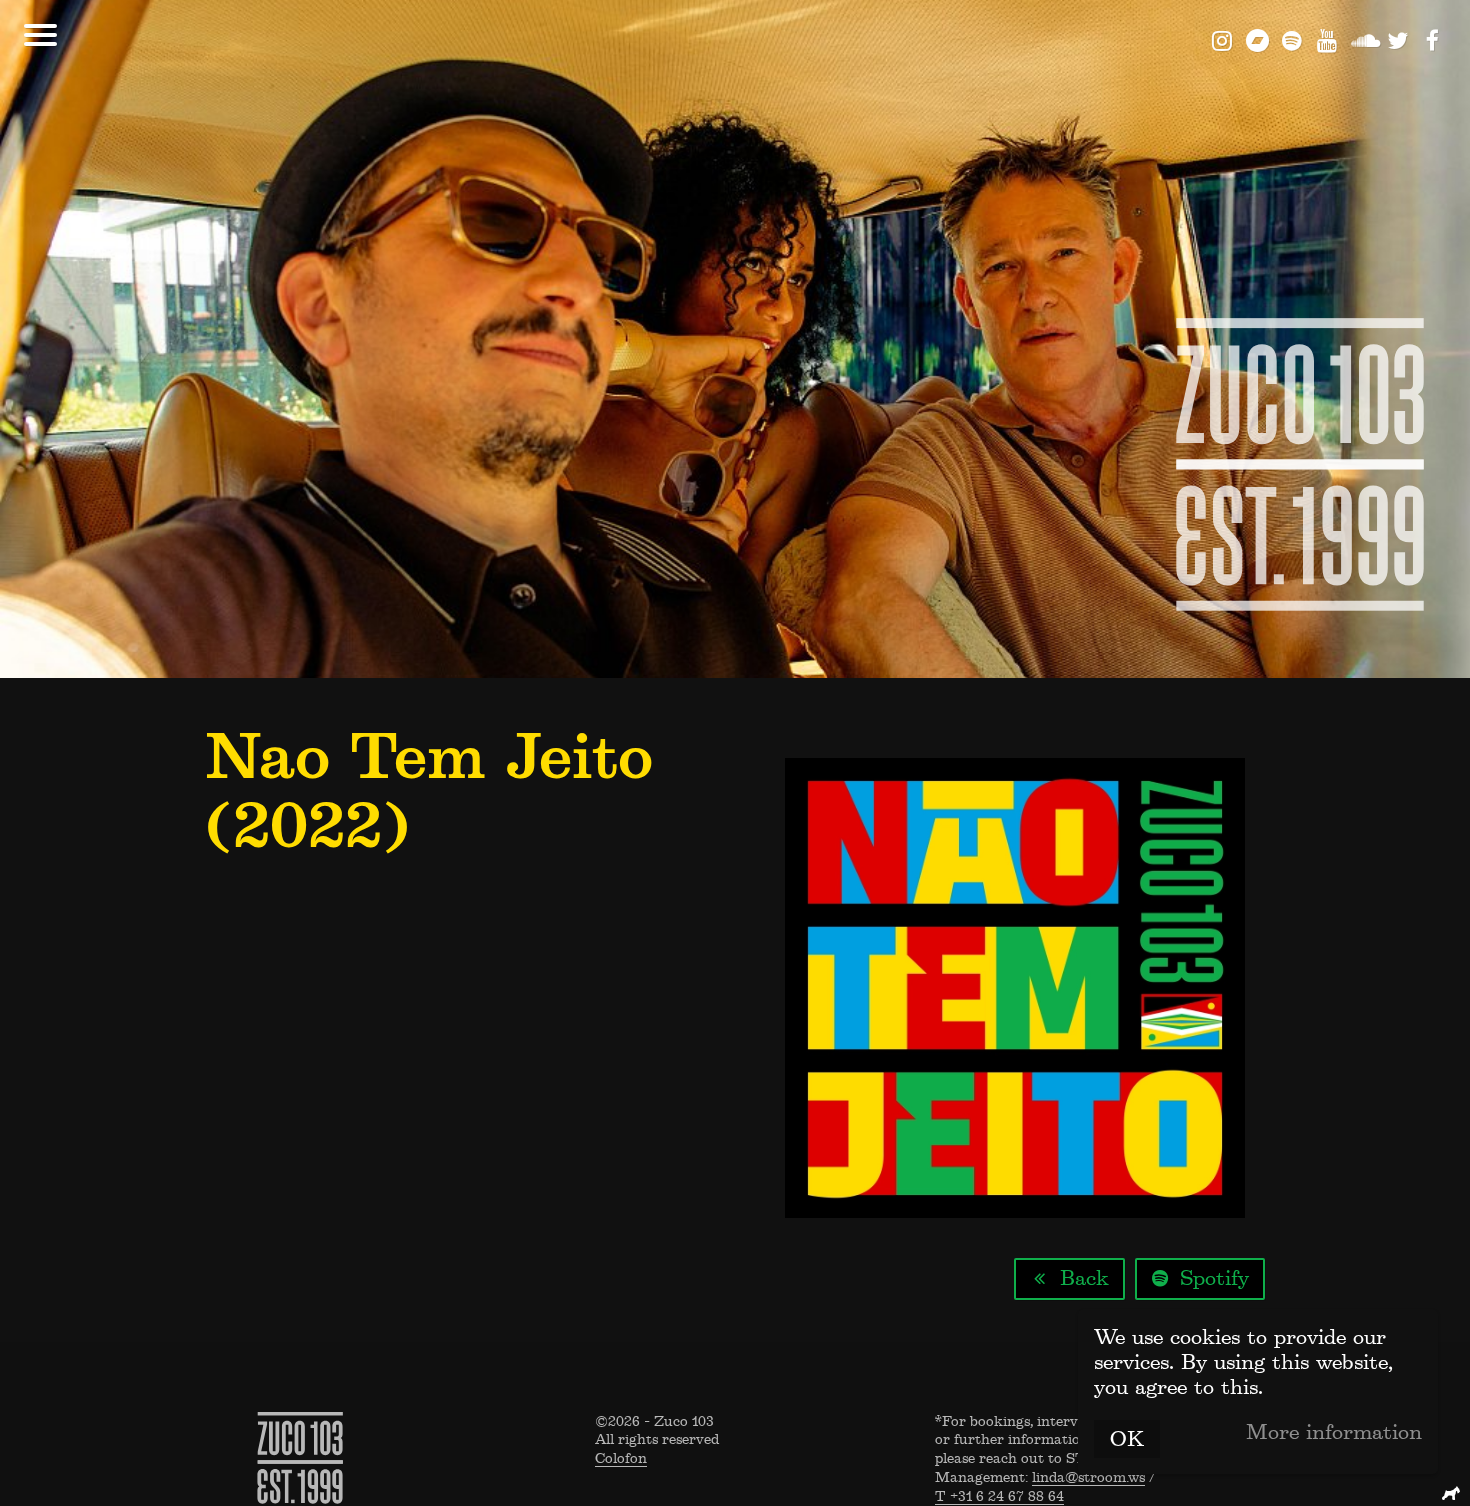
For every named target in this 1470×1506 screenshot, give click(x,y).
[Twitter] (1397, 39)
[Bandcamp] (1257, 39)
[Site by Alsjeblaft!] (1454, 1493)
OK (1127, 1439)
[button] (40, 35)
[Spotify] (1292, 39)
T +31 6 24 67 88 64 (999, 1496)
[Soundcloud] (1362, 39)
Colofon (621, 1459)
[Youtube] (1327, 39)
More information (1334, 1432)
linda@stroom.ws (1088, 1478)
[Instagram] (1222, 39)
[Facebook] (1432, 39)
